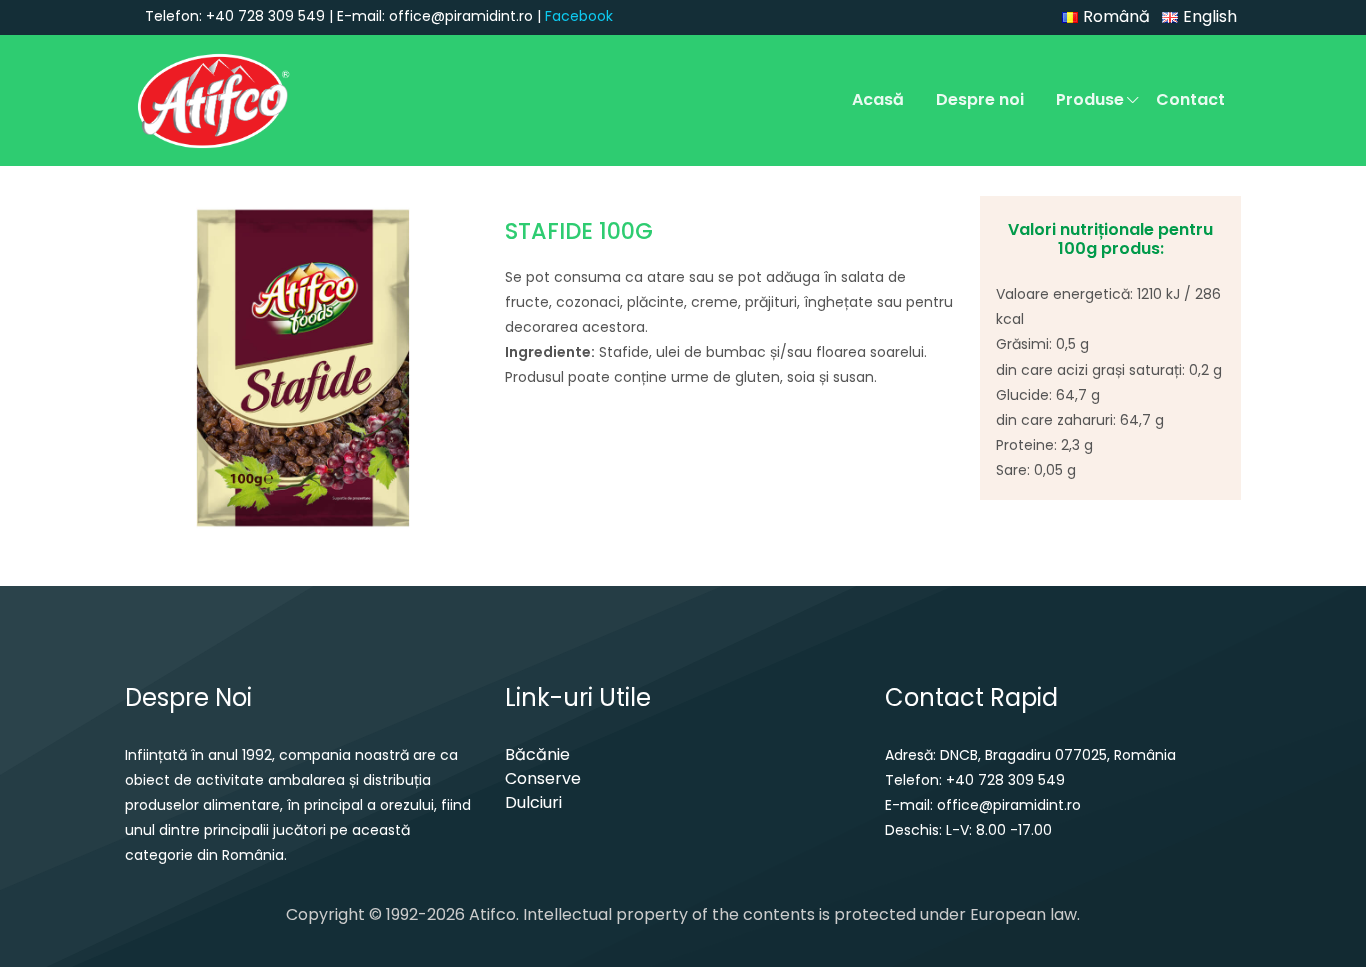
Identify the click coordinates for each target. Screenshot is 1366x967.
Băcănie (537, 754)
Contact (1190, 99)
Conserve (543, 778)
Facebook (579, 16)
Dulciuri (533, 802)
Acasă (878, 99)
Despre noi (980, 99)
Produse (1090, 99)
